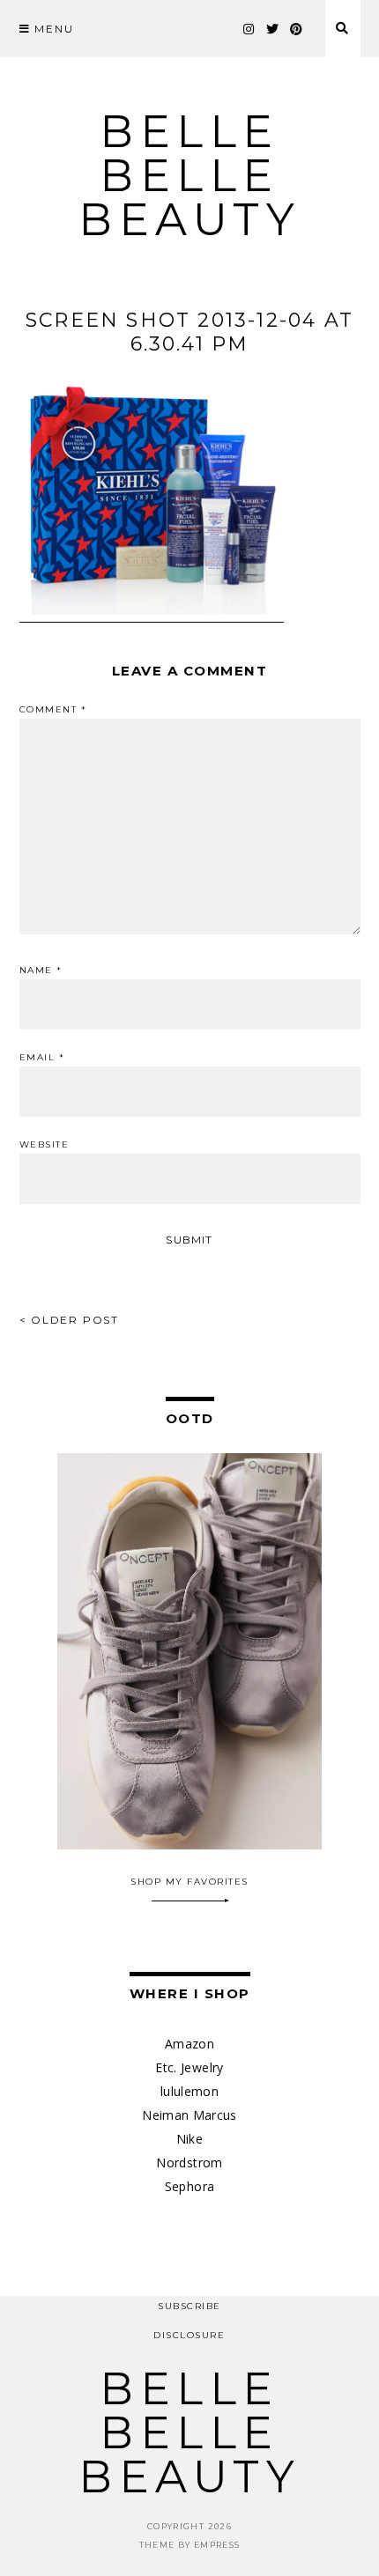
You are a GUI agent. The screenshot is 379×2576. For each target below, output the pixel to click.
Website (45, 1145)
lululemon (189, 2091)
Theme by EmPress (190, 2545)
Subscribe (189, 2306)
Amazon (189, 2044)
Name (41, 971)
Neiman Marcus (189, 2115)
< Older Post (70, 1320)
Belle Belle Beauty (189, 176)
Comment (53, 710)
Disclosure (189, 2335)
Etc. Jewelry (189, 2067)
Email (42, 1058)
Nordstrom (189, 2163)
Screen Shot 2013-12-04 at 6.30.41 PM (189, 332)
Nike (189, 2139)
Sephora (189, 2186)
